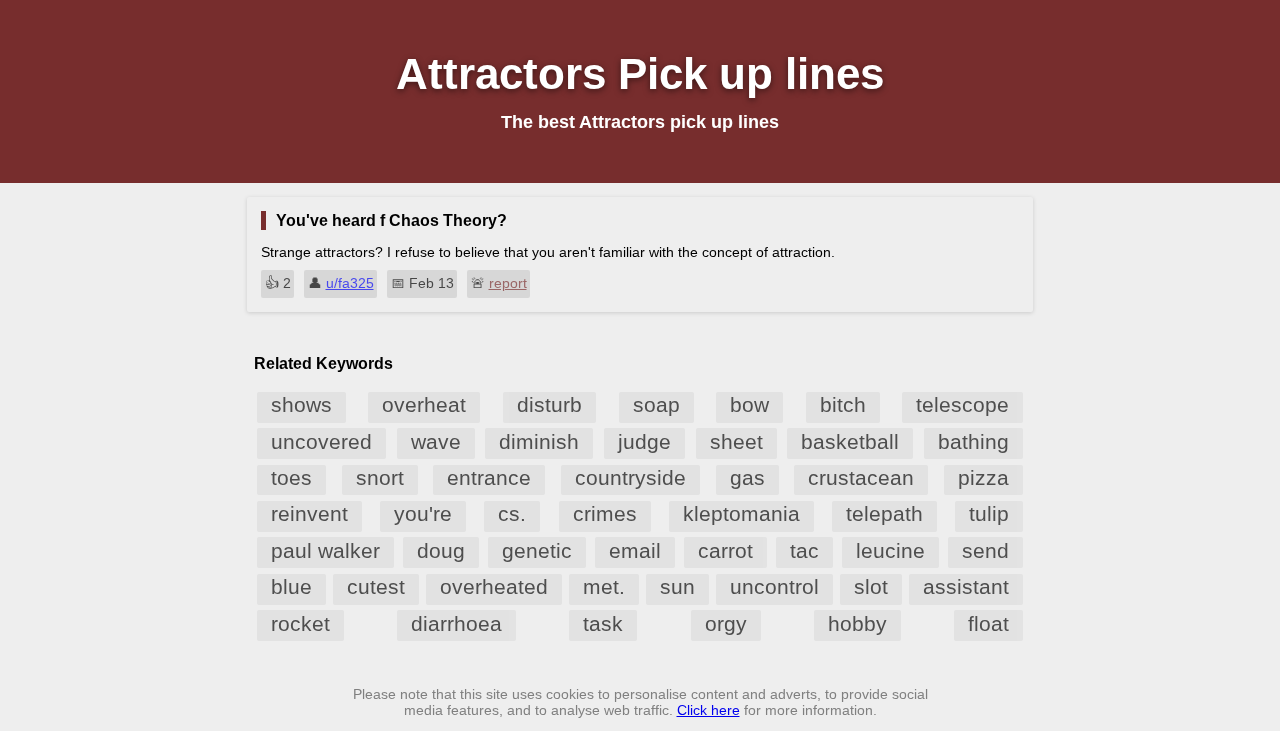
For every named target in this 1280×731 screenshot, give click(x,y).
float (988, 623)
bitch (843, 404)
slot (871, 586)
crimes (605, 513)
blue (291, 586)
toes (291, 477)
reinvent (309, 513)
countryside (630, 477)
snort (380, 477)
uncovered (321, 441)
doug (441, 550)
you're (423, 513)
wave (436, 441)
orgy (726, 623)
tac (804, 550)
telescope (962, 404)
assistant (966, 586)
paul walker (325, 550)
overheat (424, 404)
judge (644, 441)
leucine (890, 550)
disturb (549, 404)
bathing (973, 441)
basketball (850, 441)
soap (656, 404)
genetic (537, 550)
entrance (489, 477)
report (508, 283)
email (635, 550)
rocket (300, 623)
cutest (376, 586)
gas (747, 477)
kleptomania (741, 513)
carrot (725, 550)
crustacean (861, 477)
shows (301, 404)
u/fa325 (350, 283)
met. (604, 586)
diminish (539, 441)
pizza (983, 477)
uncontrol (774, 586)
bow (749, 404)
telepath (884, 513)
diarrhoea (456, 623)
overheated (494, 586)
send (985, 550)
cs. (512, 513)
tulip (989, 513)
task (603, 623)
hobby (857, 623)
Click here (708, 710)
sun (677, 586)
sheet (736, 441)
